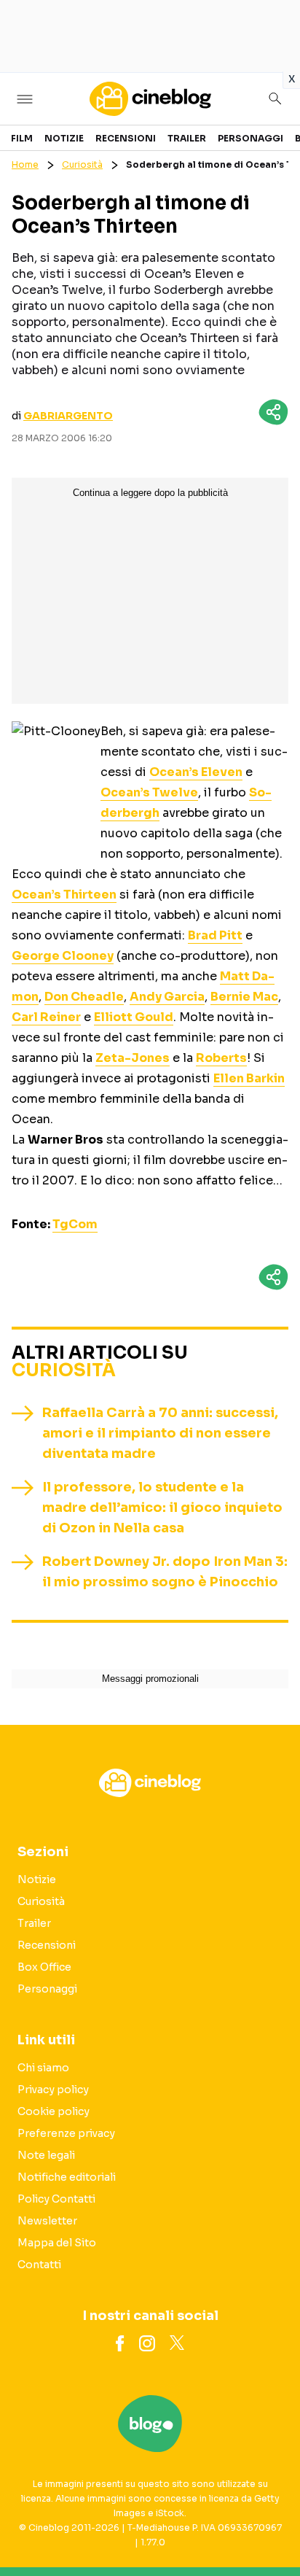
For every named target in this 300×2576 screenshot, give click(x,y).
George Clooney (63, 956)
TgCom (75, 1224)
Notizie (64, 138)
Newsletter (47, 2221)
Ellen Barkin (249, 1078)
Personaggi (250, 138)
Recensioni (126, 138)
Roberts (221, 1058)
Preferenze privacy (66, 2133)
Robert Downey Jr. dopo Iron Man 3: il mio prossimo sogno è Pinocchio (165, 1572)
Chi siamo (43, 2068)
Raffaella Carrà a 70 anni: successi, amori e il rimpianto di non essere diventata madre (160, 1433)
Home (25, 164)
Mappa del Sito (57, 2243)
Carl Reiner (46, 1017)
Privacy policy (53, 2090)
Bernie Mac (244, 997)
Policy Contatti (56, 2199)
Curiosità (82, 164)
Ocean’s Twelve (149, 792)
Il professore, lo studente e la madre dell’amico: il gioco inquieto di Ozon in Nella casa (162, 1508)
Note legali (46, 2155)
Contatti (39, 2265)
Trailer (187, 138)
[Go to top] (271, 2528)
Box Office (44, 1967)
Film (22, 138)
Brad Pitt (215, 935)
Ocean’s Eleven (196, 772)
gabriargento (68, 416)
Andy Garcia (167, 997)
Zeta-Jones (133, 1058)
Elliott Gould (134, 1017)
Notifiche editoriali (67, 2177)
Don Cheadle (84, 997)
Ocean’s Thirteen (64, 895)
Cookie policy (54, 2111)
